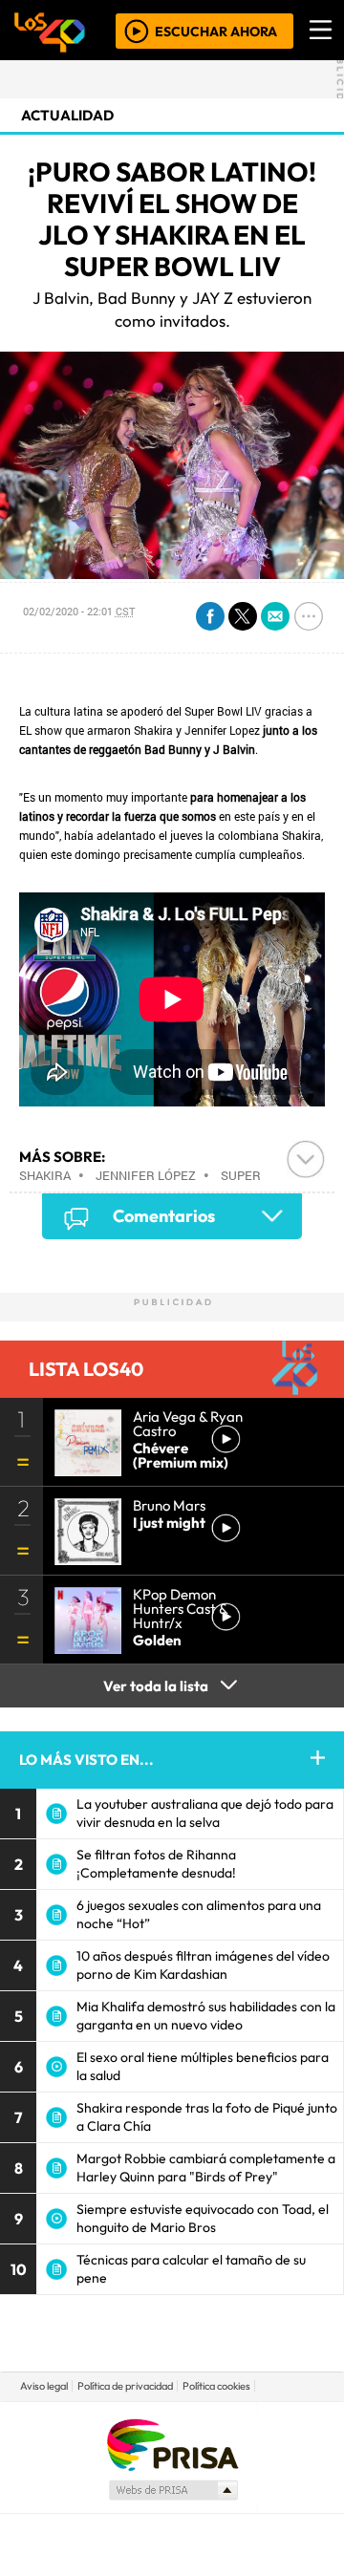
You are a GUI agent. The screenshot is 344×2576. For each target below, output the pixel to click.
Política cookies (216, 2386)
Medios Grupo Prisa (172, 2490)
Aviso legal (44, 2386)
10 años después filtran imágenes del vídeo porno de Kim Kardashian (203, 1965)
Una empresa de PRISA (172, 2444)
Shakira (45, 1175)
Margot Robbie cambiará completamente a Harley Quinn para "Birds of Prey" (206, 2168)
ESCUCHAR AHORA (216, 31)
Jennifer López (146, 1175)
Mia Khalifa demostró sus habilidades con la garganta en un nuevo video (206, 2016)
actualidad (67, 115)
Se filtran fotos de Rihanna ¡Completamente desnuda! (156, 1864)
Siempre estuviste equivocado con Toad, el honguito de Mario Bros (203, 2218)
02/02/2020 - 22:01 (79, 611)
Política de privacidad (125, 2386)
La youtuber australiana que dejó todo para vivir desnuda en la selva (205, 1813)
